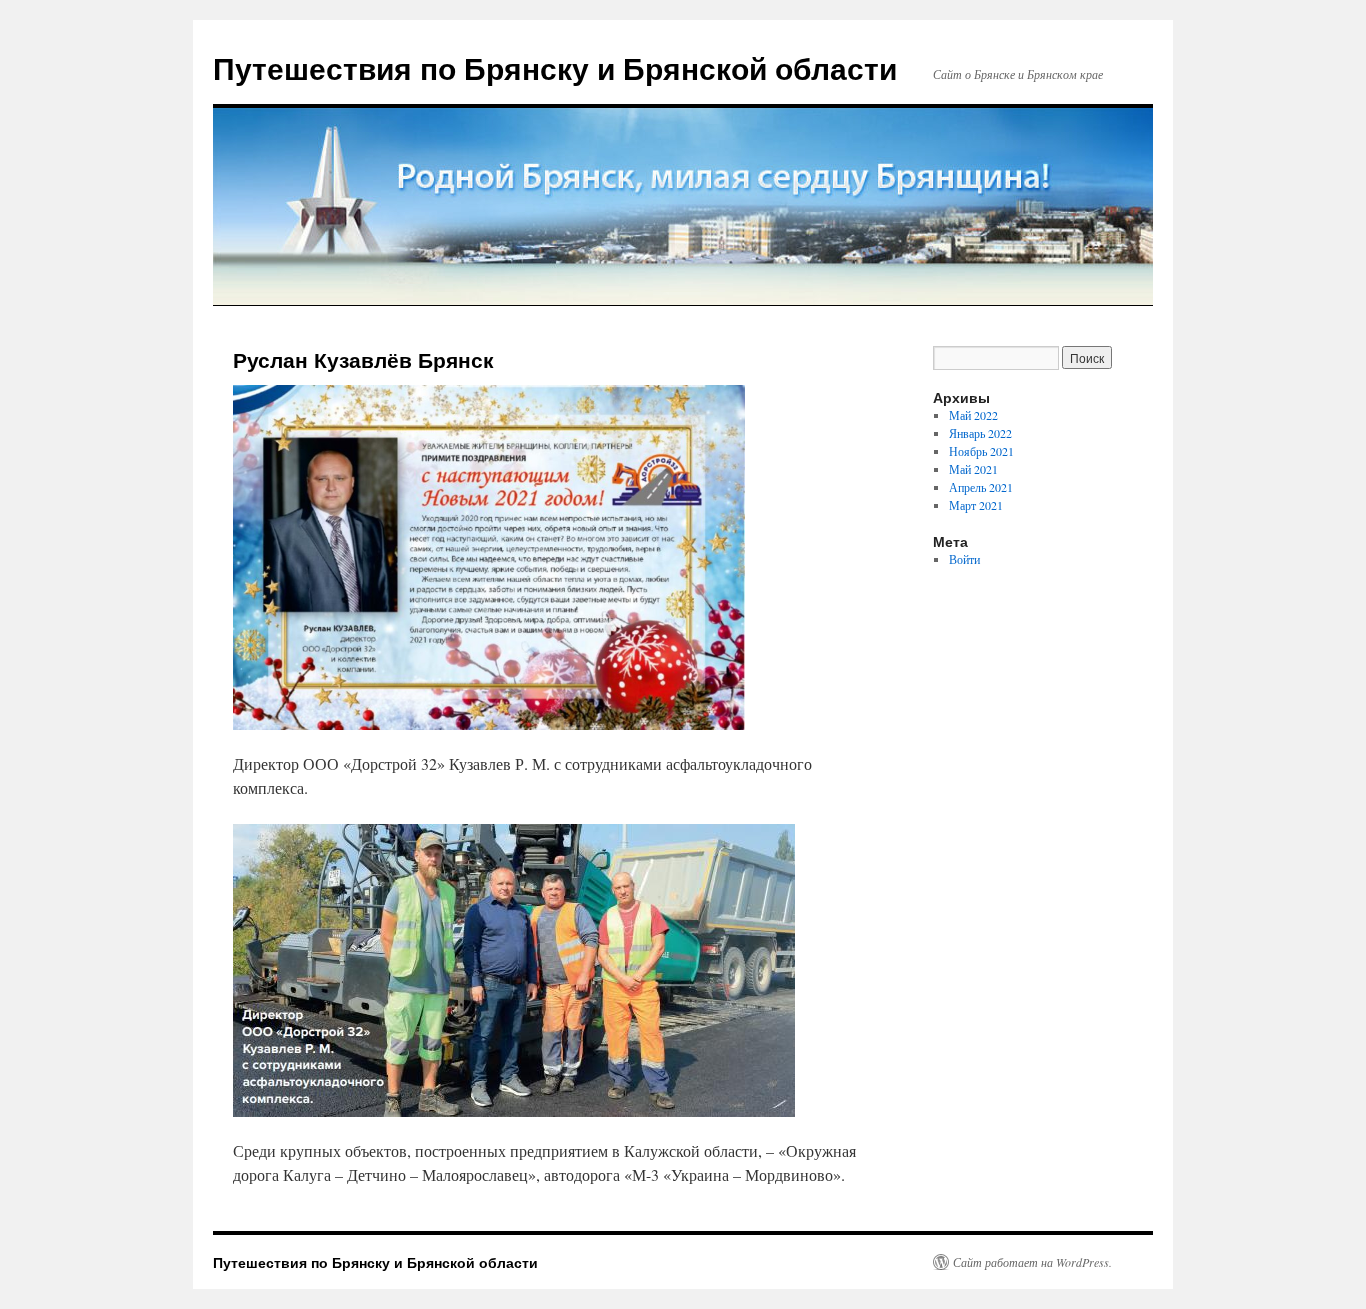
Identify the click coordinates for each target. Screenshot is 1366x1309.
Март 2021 (976, 505)
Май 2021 (973, 469)
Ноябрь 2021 (981, 451)
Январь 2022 (980, 433)
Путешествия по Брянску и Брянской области (555, 67)
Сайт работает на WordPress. (1032, 1262)
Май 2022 (973, 415)
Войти (964, 559)
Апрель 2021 (981, 487)
